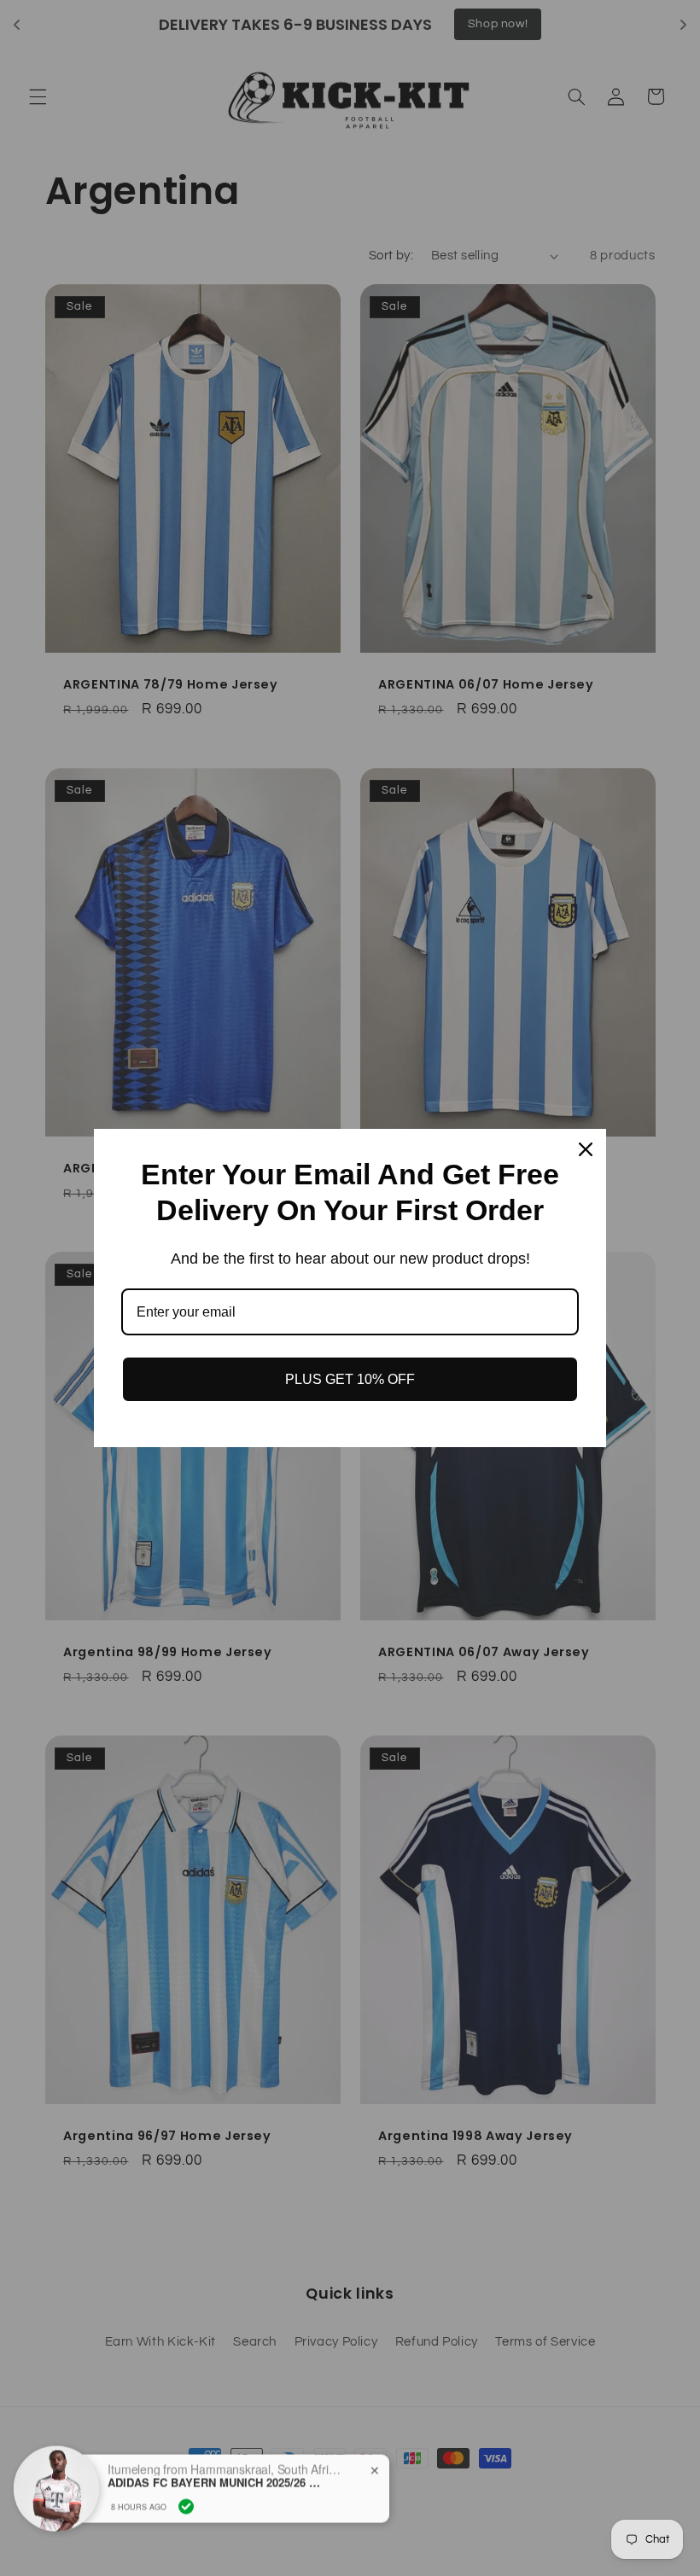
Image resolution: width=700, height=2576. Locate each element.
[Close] (586, 1149)
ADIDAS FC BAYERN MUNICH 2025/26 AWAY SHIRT (214, 2470)
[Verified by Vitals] (186, 2494)
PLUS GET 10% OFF (350, 1379)
